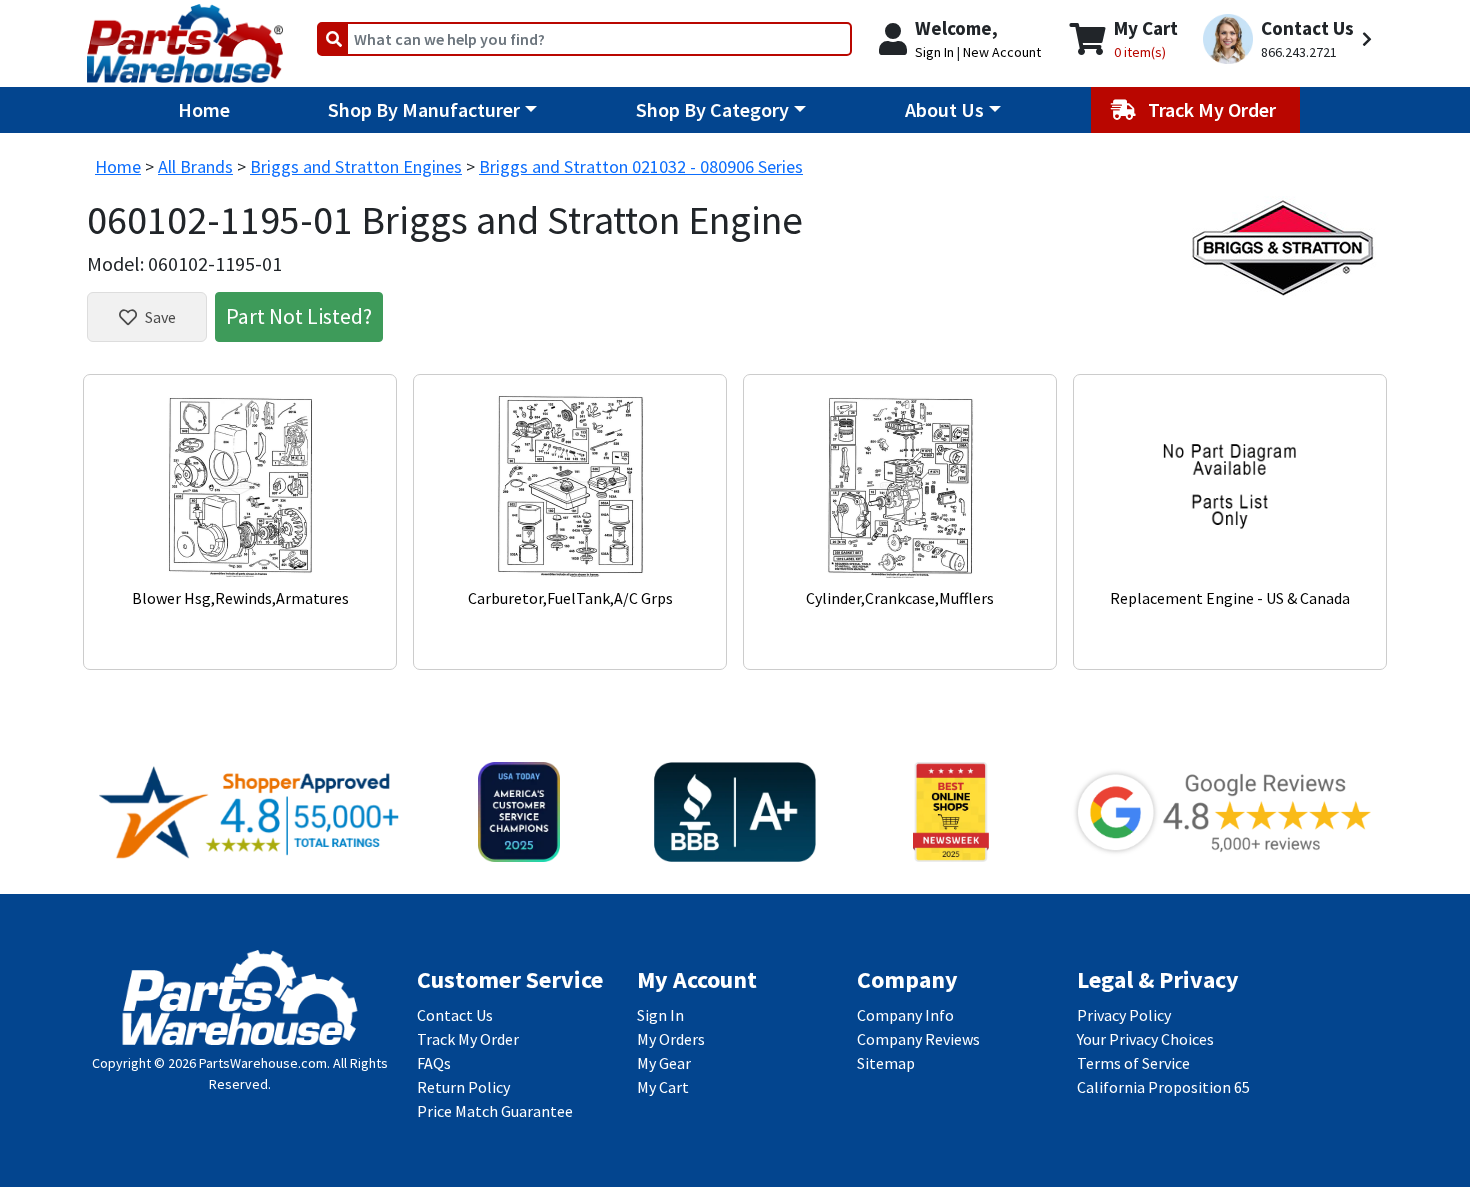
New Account (1002, 52)
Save (160, 317)
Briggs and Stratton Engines (356, 166)
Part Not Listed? (299, 316)
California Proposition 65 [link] (1163, 1087)
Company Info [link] (905, 1015)
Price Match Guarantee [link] (495, 1111)
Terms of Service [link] (1133, 1063)
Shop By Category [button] (712, 109)
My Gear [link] (664, 1063)
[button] (1290, 39)
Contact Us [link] (455, 1015)
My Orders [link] (671, 1039)
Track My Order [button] (1214, 109)
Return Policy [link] (463, 1087)
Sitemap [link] (886, 1063)
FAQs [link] (434, 1063)
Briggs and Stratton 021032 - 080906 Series (641, 166)
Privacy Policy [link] (1124, 1015)
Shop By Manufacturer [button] (424, 109)
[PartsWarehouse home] (185, 37)
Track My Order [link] (468, 1039)
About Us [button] (944, 109)
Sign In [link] (660, 1015)
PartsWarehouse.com (263, 1063)
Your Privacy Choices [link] (1145, 1039)
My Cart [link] (663, 1087)
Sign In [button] (934, 52)
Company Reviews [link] (918, 1039)
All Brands (195, 166)
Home (204, 109)
